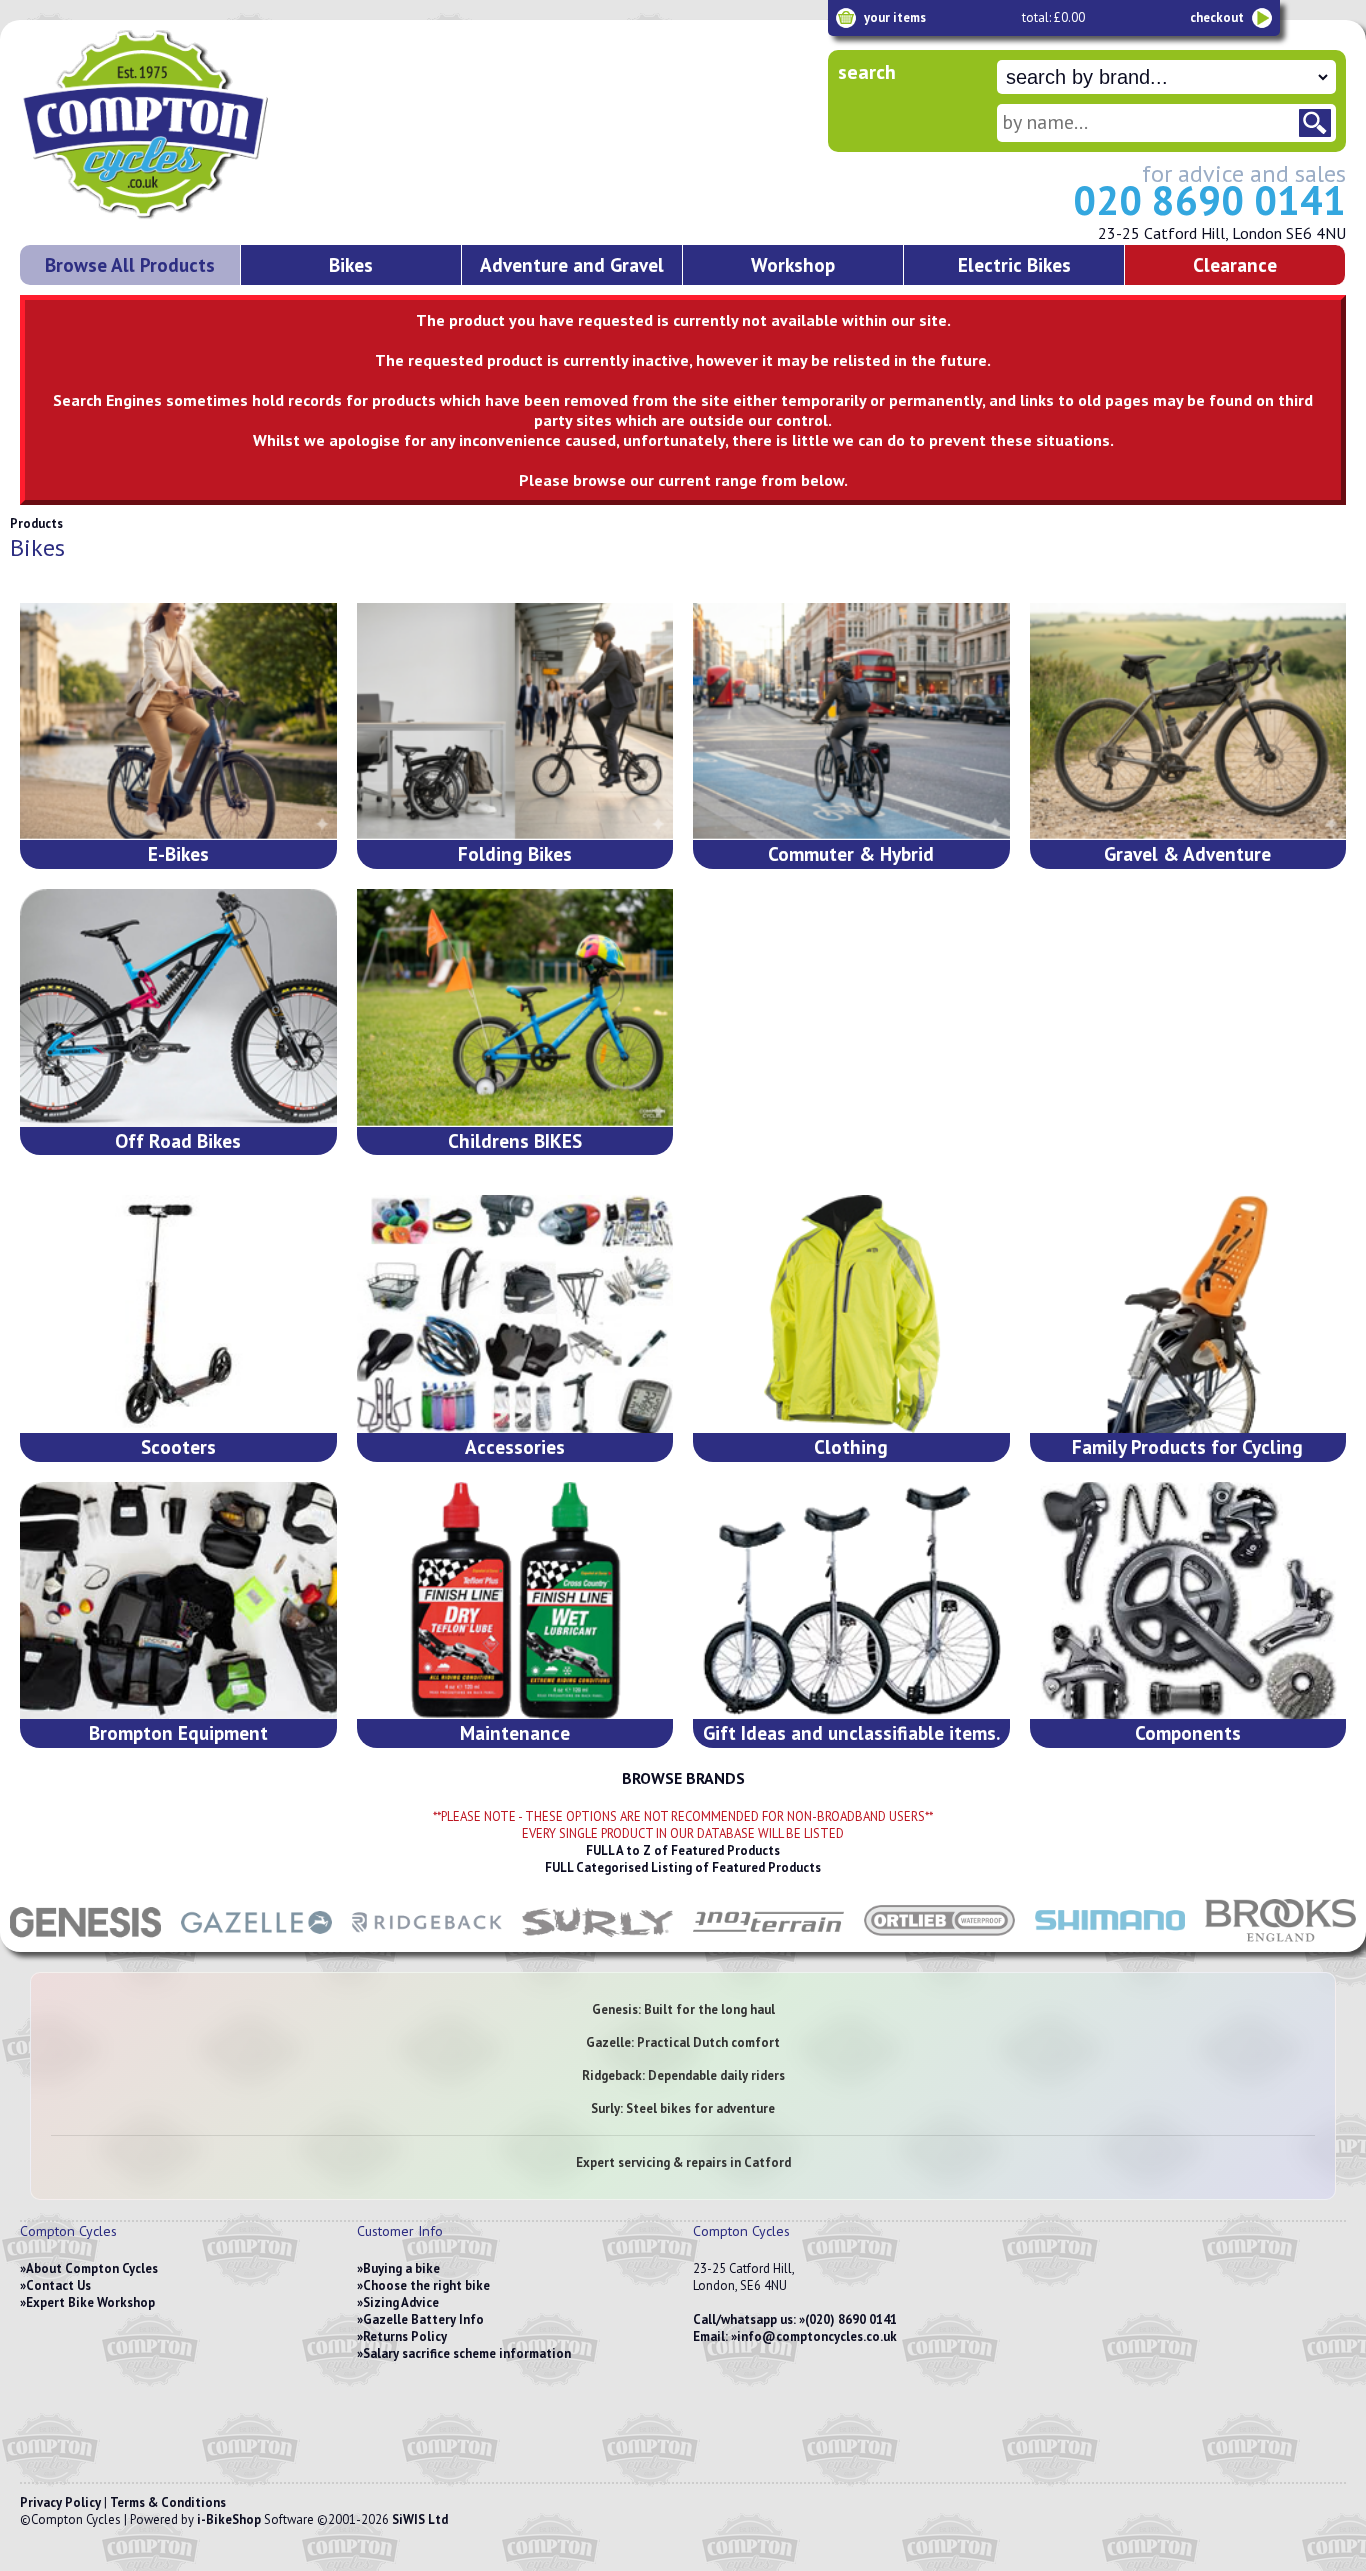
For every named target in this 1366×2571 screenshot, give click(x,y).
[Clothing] (851, 1313)
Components (1188, 1732)
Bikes (351, 264)
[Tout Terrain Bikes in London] (768, 1942)
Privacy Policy (60, 2502)
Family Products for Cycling (1187, 1446)
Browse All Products (130, 264)
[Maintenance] (515, 1600)
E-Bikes (178, 853)
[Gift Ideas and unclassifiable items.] (851, 1600)
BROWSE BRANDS (683, 1778)
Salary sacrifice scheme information (467, 2353)
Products (36, 523)
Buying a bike (401, 2268)
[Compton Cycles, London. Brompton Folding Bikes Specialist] (220, 215)
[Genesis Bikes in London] (85, 1942)
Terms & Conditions (168, 2502)
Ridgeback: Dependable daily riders (683, 2075)
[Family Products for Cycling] (1188, 1313)
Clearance (1235, 264)
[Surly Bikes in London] (597, 1942)
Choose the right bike (426, 2285)
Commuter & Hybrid (851, 853)
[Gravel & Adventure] (1188, 721)
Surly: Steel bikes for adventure (683, 2108)
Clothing (851, 1446)
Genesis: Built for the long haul (683, 2009)
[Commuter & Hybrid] (851, 721)
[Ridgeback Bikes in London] (427, 1942)
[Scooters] (178, 1313)
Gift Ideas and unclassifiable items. (851, 1732)
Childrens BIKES (515, 1140)
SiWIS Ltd (420, 2519)
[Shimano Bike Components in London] (1110, 1942)
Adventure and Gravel (572, 264)
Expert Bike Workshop (90, 2302)
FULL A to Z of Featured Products (683, 1850)
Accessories (515, 1446)
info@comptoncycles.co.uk (817, 2336)
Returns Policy (405, 2336)
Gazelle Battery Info (423, 2319)
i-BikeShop (229, 2519)
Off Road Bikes (178, 1140)
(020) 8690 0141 (851, 2319)
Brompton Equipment (178, 1732)
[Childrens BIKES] (515, 1007)
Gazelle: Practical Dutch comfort (683, 2042)
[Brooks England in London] (1280, 1942)
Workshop (793, 264)
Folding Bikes (515, 853)
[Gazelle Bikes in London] (256, 1942)
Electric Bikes (1014, 264)
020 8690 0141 (1209, 200)
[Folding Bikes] (515, 721)
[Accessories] (515, 1313)
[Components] (1188, 1600)
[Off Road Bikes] (178, 1007)
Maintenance (515, 1732)
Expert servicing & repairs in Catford (683, 2162)
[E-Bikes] (178, 721)
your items (895, 17)
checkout (1217, 17)
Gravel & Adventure (1187, 853)
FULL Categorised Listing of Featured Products (683, 1867)
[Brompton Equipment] (178, 1600)
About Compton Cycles (92, 2268)
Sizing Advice (401, 2302)
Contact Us (58, 2285)
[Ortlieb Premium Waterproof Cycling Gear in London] (939, 1942)
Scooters (178, 1446)
